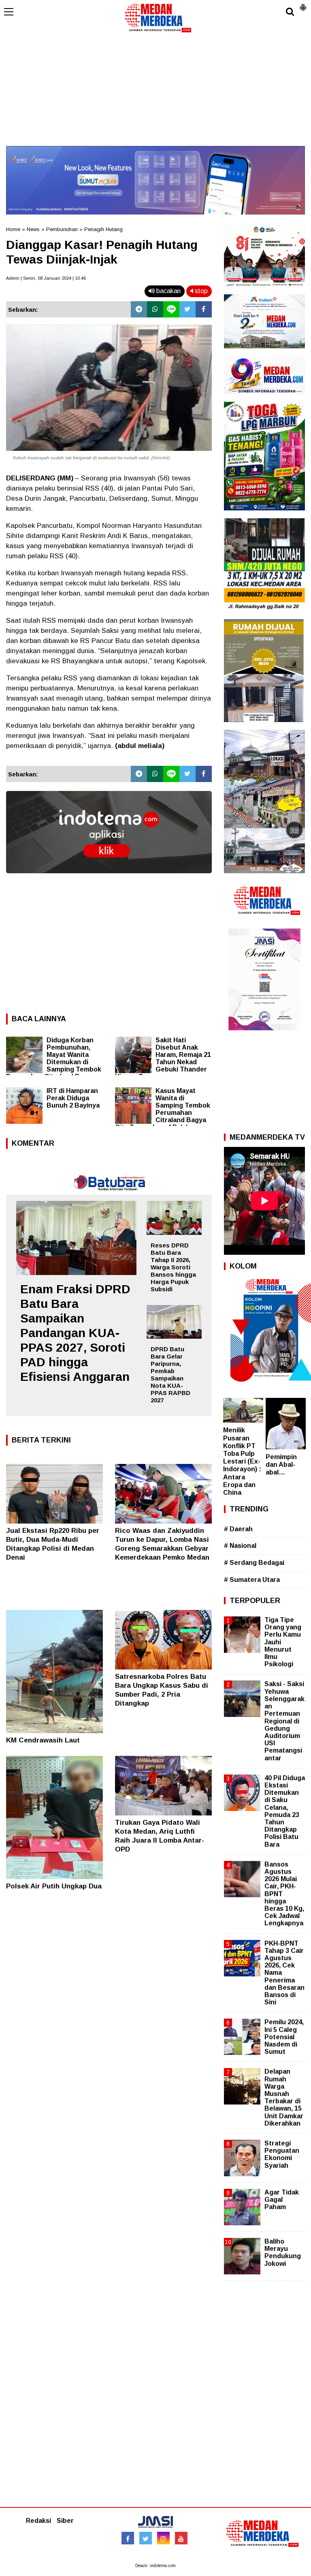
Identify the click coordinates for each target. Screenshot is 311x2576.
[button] (303, 4)
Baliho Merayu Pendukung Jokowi (283, 2252)
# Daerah (238, 1529)
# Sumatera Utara (252, 1580)
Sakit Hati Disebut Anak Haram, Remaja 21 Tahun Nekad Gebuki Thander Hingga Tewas (163, 1058)
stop (200, 291)
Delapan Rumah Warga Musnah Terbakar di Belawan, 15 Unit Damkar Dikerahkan (284, 2097)
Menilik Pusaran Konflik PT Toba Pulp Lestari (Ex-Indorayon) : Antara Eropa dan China (242, 1461)
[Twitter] (187, 309)
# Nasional (240, 1546)
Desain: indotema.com (155, 2566)
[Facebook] (204, 309)
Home (13, 229)
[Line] (171, 309)
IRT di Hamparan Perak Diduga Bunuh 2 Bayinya (73, 1098)
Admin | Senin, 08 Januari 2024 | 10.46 (46, 278)
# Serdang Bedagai (254, 1563)
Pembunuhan (62, 229)
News (33, 229)
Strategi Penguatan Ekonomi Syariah (282, 2154)
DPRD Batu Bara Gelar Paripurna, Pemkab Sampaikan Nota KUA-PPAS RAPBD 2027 (170, 1375)
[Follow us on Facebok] (128, 2538)
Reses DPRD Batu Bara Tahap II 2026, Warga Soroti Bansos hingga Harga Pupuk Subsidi (173, 1267)
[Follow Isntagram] (163, 2538)
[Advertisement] (155, 89)
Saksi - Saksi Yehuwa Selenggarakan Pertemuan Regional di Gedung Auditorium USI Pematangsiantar (284, 1721)
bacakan (168, 291)
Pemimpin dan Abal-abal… (281, 1465)
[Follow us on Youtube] (181, 2538)
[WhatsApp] (155, 309)
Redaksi (38, 2521)
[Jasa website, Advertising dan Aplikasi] (109, 879)
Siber (65, 2521)
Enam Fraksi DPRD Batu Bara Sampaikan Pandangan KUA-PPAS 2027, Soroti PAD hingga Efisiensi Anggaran (75, 1333)
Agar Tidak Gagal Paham (282, 2200)
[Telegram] (139, 309)
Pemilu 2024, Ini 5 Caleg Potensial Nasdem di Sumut (284, 2037)
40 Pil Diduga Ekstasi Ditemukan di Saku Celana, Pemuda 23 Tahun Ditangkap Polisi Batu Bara (285, 1811)
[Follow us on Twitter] (146, 2538)
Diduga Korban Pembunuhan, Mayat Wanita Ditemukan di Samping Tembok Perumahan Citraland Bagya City (54, 1062)
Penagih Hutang (103, 229)
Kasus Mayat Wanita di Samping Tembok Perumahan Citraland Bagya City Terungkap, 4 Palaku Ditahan (163, 1113)
